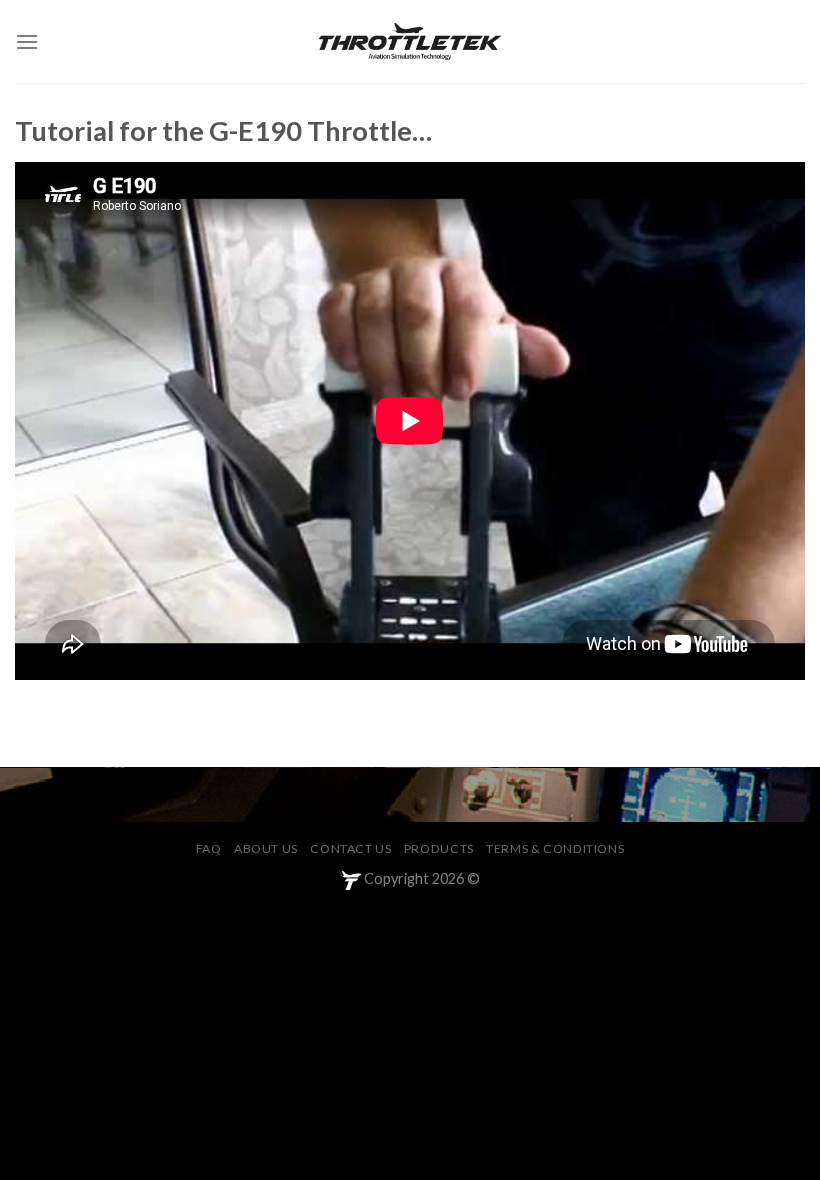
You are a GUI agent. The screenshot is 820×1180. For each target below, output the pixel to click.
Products (439, 848)
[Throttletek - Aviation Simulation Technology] (410, 41)
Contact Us (350, 848)
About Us (266, 848)
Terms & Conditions (555, 848)
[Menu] (27, 41)
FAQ (209, 848)
